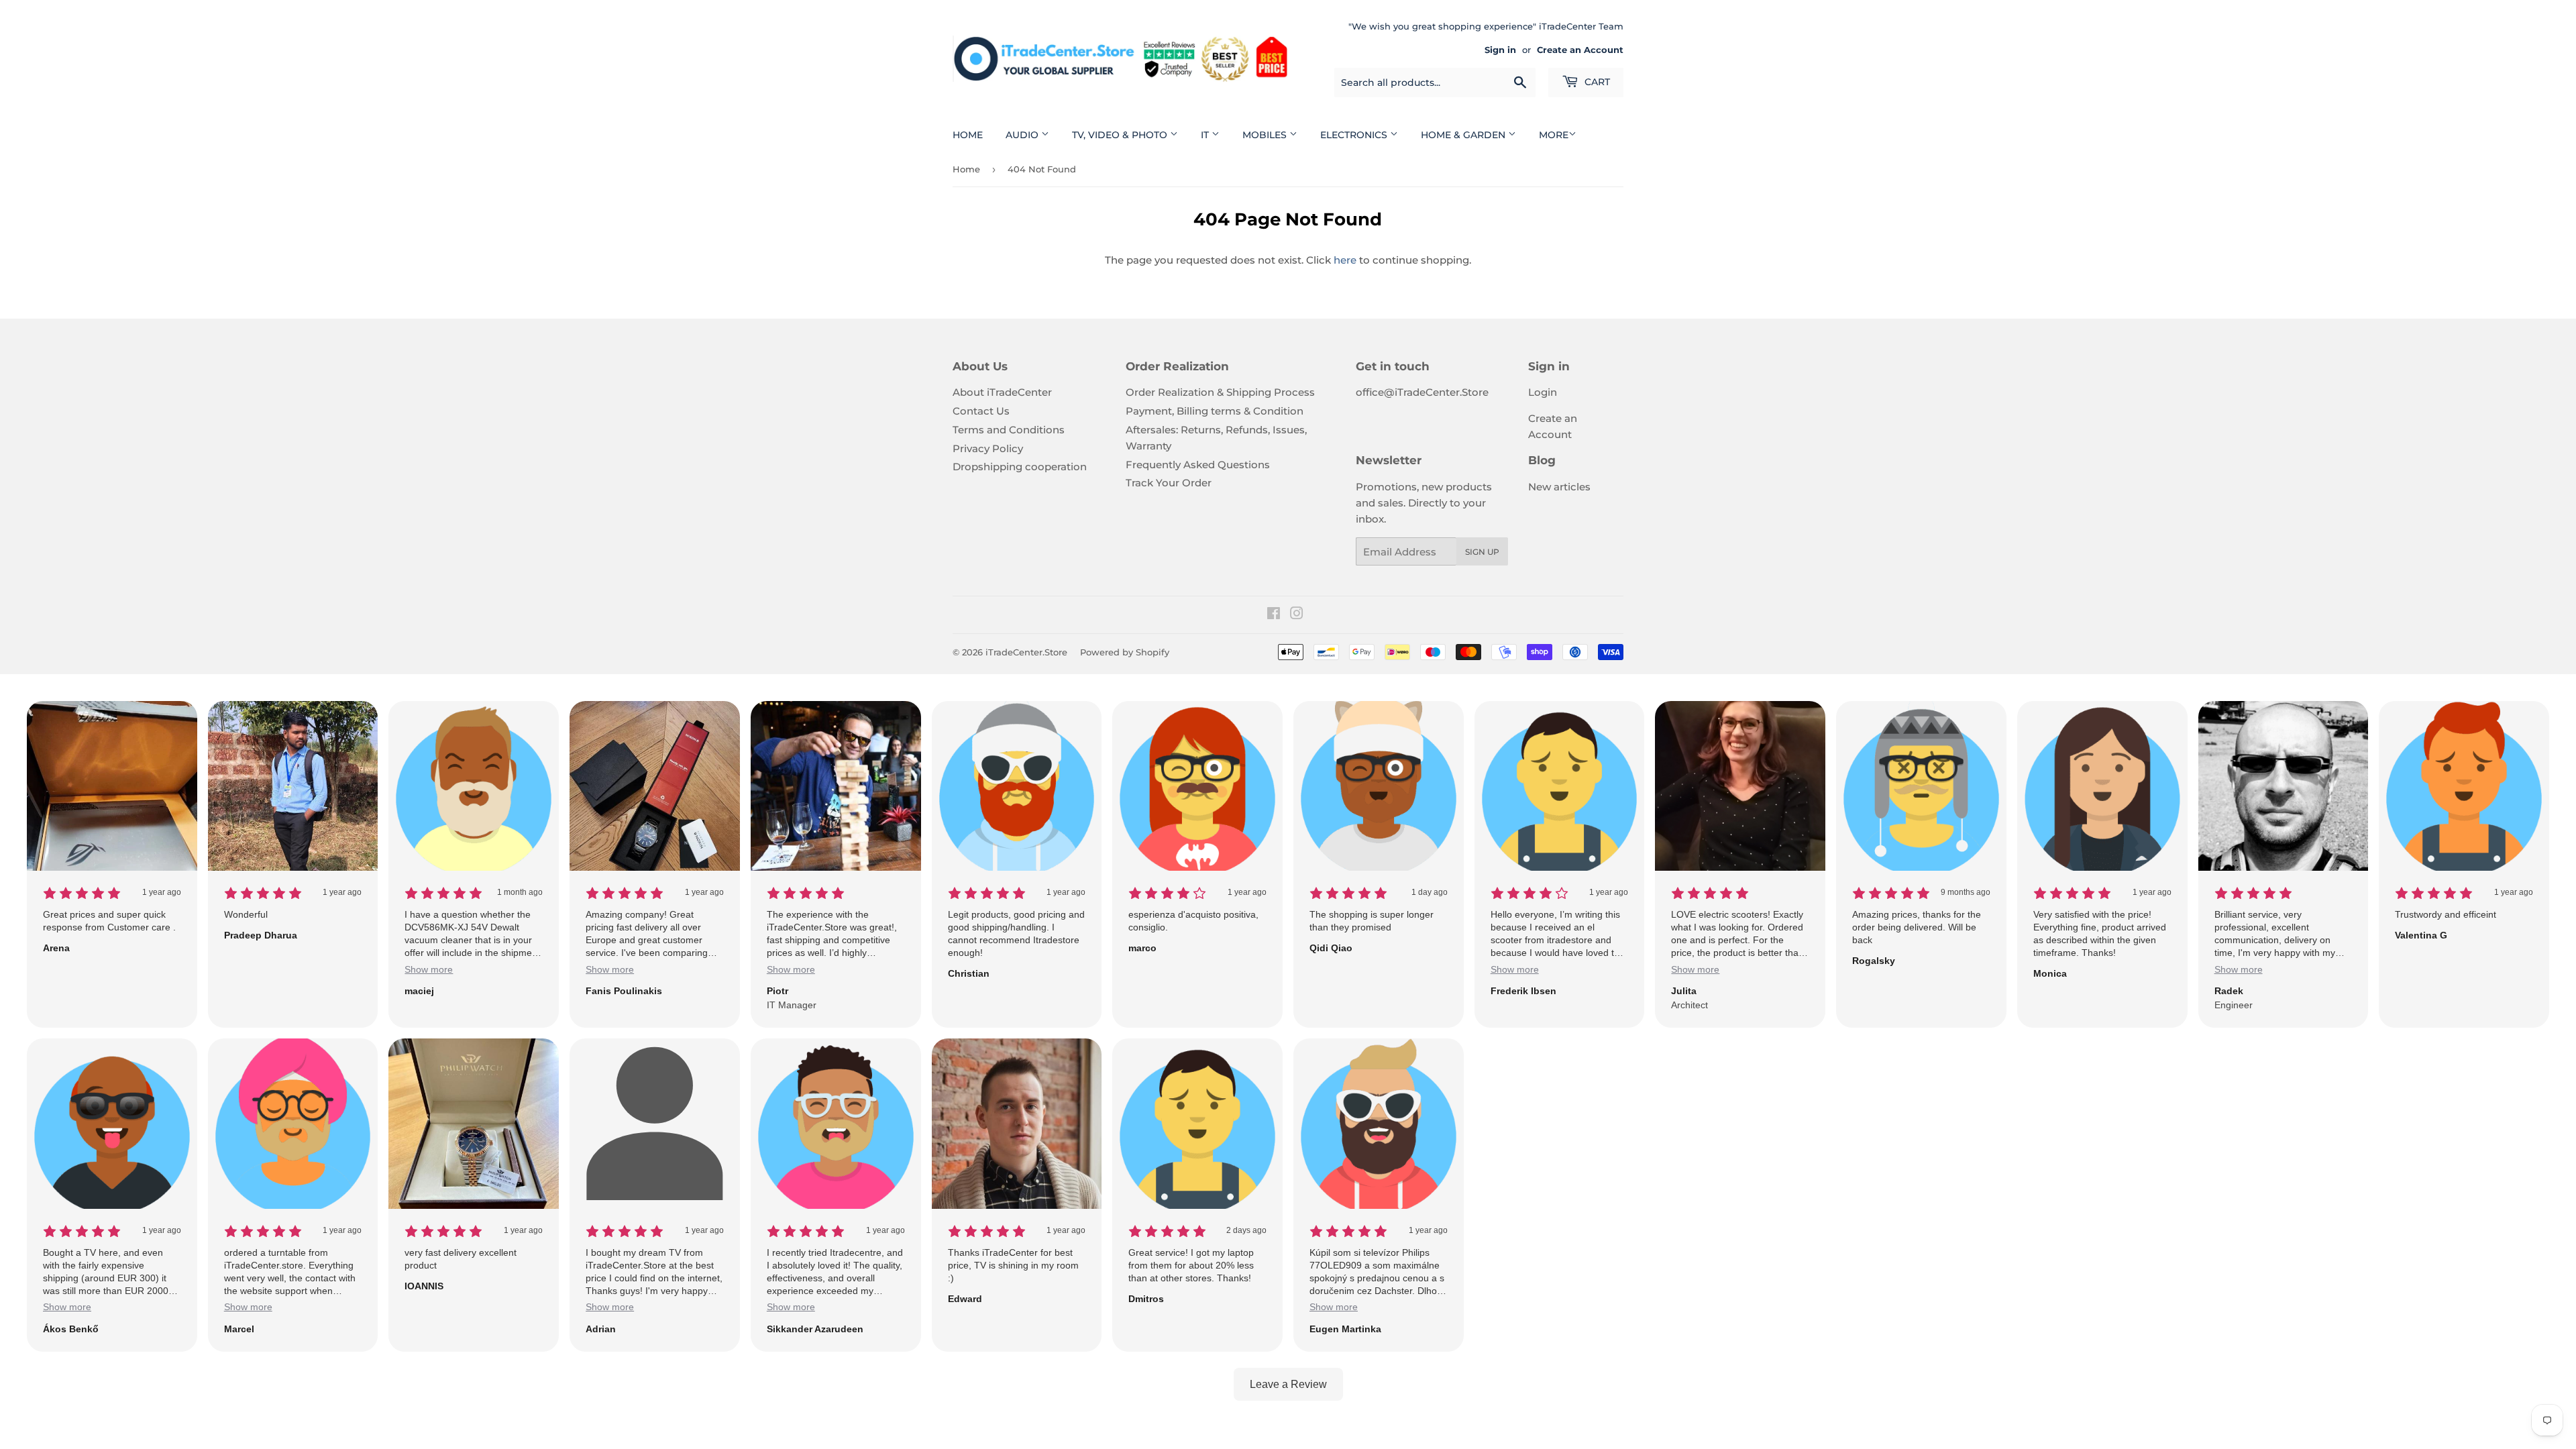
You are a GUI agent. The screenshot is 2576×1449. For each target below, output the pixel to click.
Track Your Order (1169, 483)
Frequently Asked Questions (1198, 465)
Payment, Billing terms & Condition (1215, 411)
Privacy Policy (988, 448)
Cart (1596, 82)
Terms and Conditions (1009, 430)
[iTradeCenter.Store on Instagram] (1297, 615)
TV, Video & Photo (1121, 135)
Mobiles (1266, 135)
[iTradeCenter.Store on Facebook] (1274, 615)
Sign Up (1482, 552)
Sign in (1500, 50)
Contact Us (981, 411)
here (1345, 260)
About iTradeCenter (1002, 392)
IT (1206, 135)
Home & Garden (1464, 135)
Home (968, 135)
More (1554, 135)
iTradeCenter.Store (1026, 652)
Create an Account (1580, 50)
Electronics (1355, 135)
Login (1543, 392)
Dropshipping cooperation (1020, 467)
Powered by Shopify (1125, 652)
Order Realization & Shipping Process (1220, 392)
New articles (1559, 487)
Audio (1023, 135)
